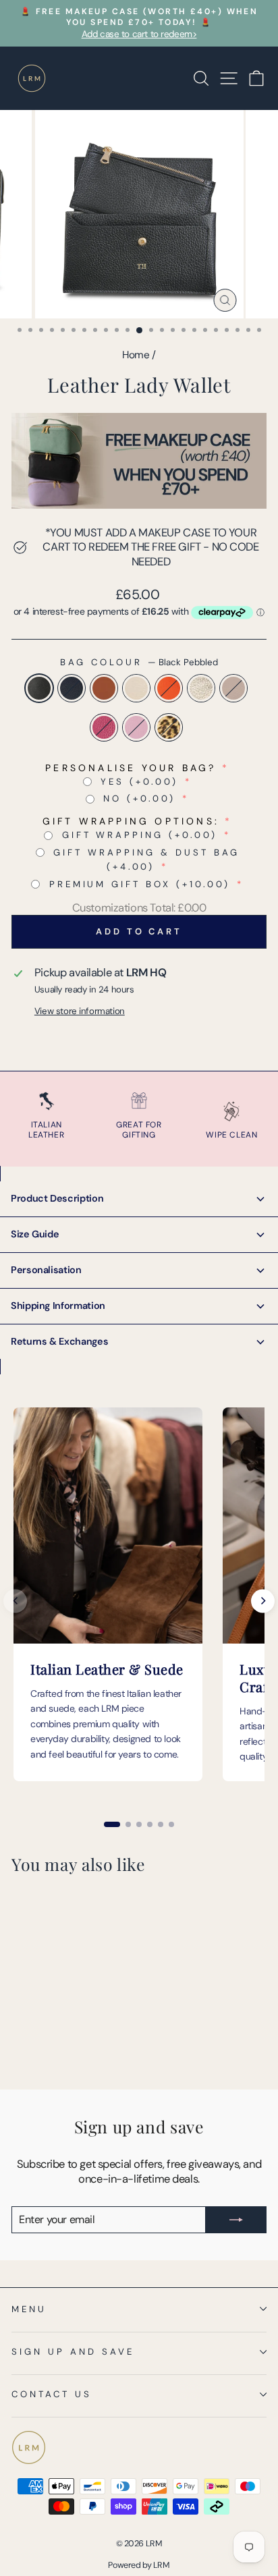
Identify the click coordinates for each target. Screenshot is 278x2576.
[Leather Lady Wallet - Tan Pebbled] (50, 2032)
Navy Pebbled (72, 688)
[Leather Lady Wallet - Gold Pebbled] (97, 2032)
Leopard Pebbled (169, 727)
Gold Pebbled (201, 688)
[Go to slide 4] (150, 1824)
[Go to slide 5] (161, 1824)
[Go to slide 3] (139, 1824)
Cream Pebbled (136, 688)
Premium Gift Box (140, 884)
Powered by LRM (139, 2565)
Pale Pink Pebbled (136, 727)
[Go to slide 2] (128, 1824)
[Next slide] (263, 1601)
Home (136, 355)
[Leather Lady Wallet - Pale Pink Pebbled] (50, 2045)
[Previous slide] (15, 1601)
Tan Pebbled (104, 688)
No (139, 799)
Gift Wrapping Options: (131, 821)
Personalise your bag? (131, 768)
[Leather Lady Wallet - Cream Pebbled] (66, 2032)
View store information (80, 1011)
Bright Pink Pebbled (104, 727)
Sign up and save (73, 2352)
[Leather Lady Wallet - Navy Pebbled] (35, 2032)
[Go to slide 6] (171, 1824)
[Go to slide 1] (112, 1824)
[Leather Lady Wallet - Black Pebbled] (19, 2032)
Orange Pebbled (169, 688)
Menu (29, 2309)
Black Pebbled (39, 688)
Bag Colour (139, 662)
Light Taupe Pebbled (233, 688)
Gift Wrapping (140, 835)
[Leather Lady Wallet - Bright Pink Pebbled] (35, 2045)
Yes (139, 782)
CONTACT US (52, 2394)
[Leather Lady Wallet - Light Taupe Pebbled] (19, 2045)
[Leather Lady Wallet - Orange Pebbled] (81, 2032)
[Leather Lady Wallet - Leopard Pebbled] (66, 2045)
